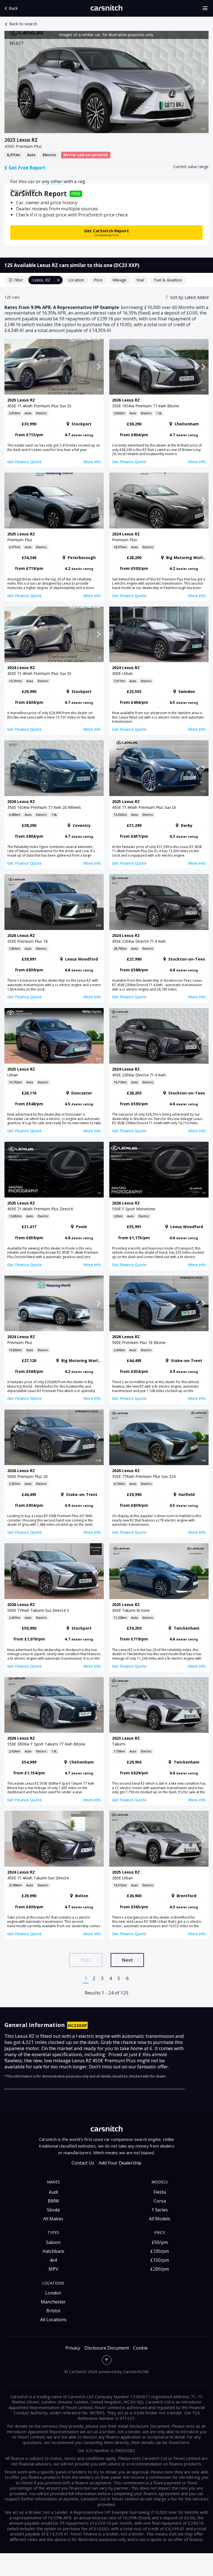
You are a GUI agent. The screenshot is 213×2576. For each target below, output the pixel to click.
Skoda (53, 2210)
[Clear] (59, 280)
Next (127, 1960)
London (53, 2293)
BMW (53, 2201)
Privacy (73, 2348)
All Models (160, 2219)
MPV (53, 2269)
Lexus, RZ (41, 280)
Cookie (140, 2348)
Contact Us (83, 2163)
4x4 (53, 2260)
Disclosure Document (107, 2348)
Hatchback (53, 2251)
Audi (53, 2192)
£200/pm (160, 2269)
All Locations (53, 2320)
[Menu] (207, 8)
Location (76, 280)
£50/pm (160, 2242)
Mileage (119, 280)
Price (98, 280)
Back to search (23, 24)
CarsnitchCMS (136, 2371)
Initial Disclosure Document (144, 2426)
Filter (18, 280)
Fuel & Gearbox (168, 280)
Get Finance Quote (24, 462)
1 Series (160, 2210)
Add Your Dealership (120, 2163)
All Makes (53, 2219)
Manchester (53, 2302)
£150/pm (160, 2260)
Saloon (53, 2242)
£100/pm (160, 2251)
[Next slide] (203, 82)
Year (140, 280)
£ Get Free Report (25, 168)
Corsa (160, 2201)
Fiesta (160, 2192)
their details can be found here (160, 2442)
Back (13, 8)
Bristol (53, 2311)
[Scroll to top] (107, 2360)
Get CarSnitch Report (106, 232)
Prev (86, 1960)
